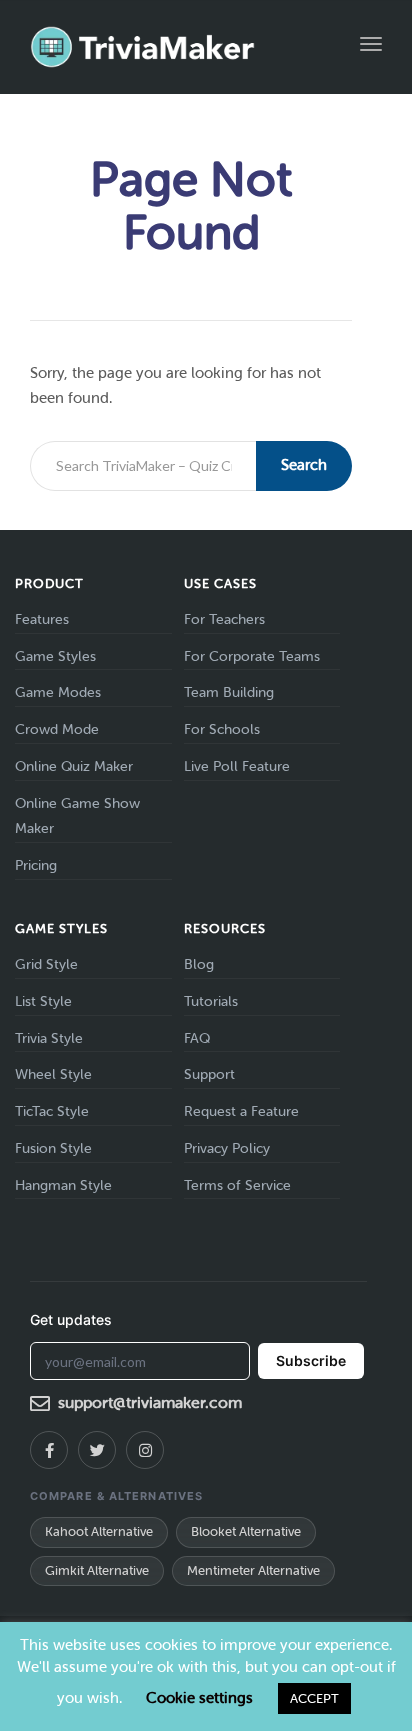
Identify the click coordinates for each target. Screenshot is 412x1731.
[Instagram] (145, 1450)
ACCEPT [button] (314, 1698)
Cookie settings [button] (199, 1698)
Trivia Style (49, 1038)
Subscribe (311, 1360)
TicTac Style (52, 1111)
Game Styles (55, 656)
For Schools (222, 729)
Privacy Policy (227, 1148)
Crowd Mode (57, 729)
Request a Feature (241, 1111)
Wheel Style (53, 1074)
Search (304, 465)
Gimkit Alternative (97, 1570)
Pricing (36, 865)
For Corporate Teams (252, 656)
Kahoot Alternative (99, 1531)
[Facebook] (49, 1450)
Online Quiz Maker (74, 766)
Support (209, 1074)
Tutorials (211, 1001)
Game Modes (58, 692)
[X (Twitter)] (97, 1450)
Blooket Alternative (246, 1531)
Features (42, 619)
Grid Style (46, 964)
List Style (43, 1001)
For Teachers (224, 619)
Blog (199, 964)
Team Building (229, 692)
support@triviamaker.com (150, 1402)
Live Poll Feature (237, 766)
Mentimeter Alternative (253, 1570)
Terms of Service (237, 1185)
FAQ (197, 1038)
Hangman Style (63, 1185)
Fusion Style (53, 1148)
